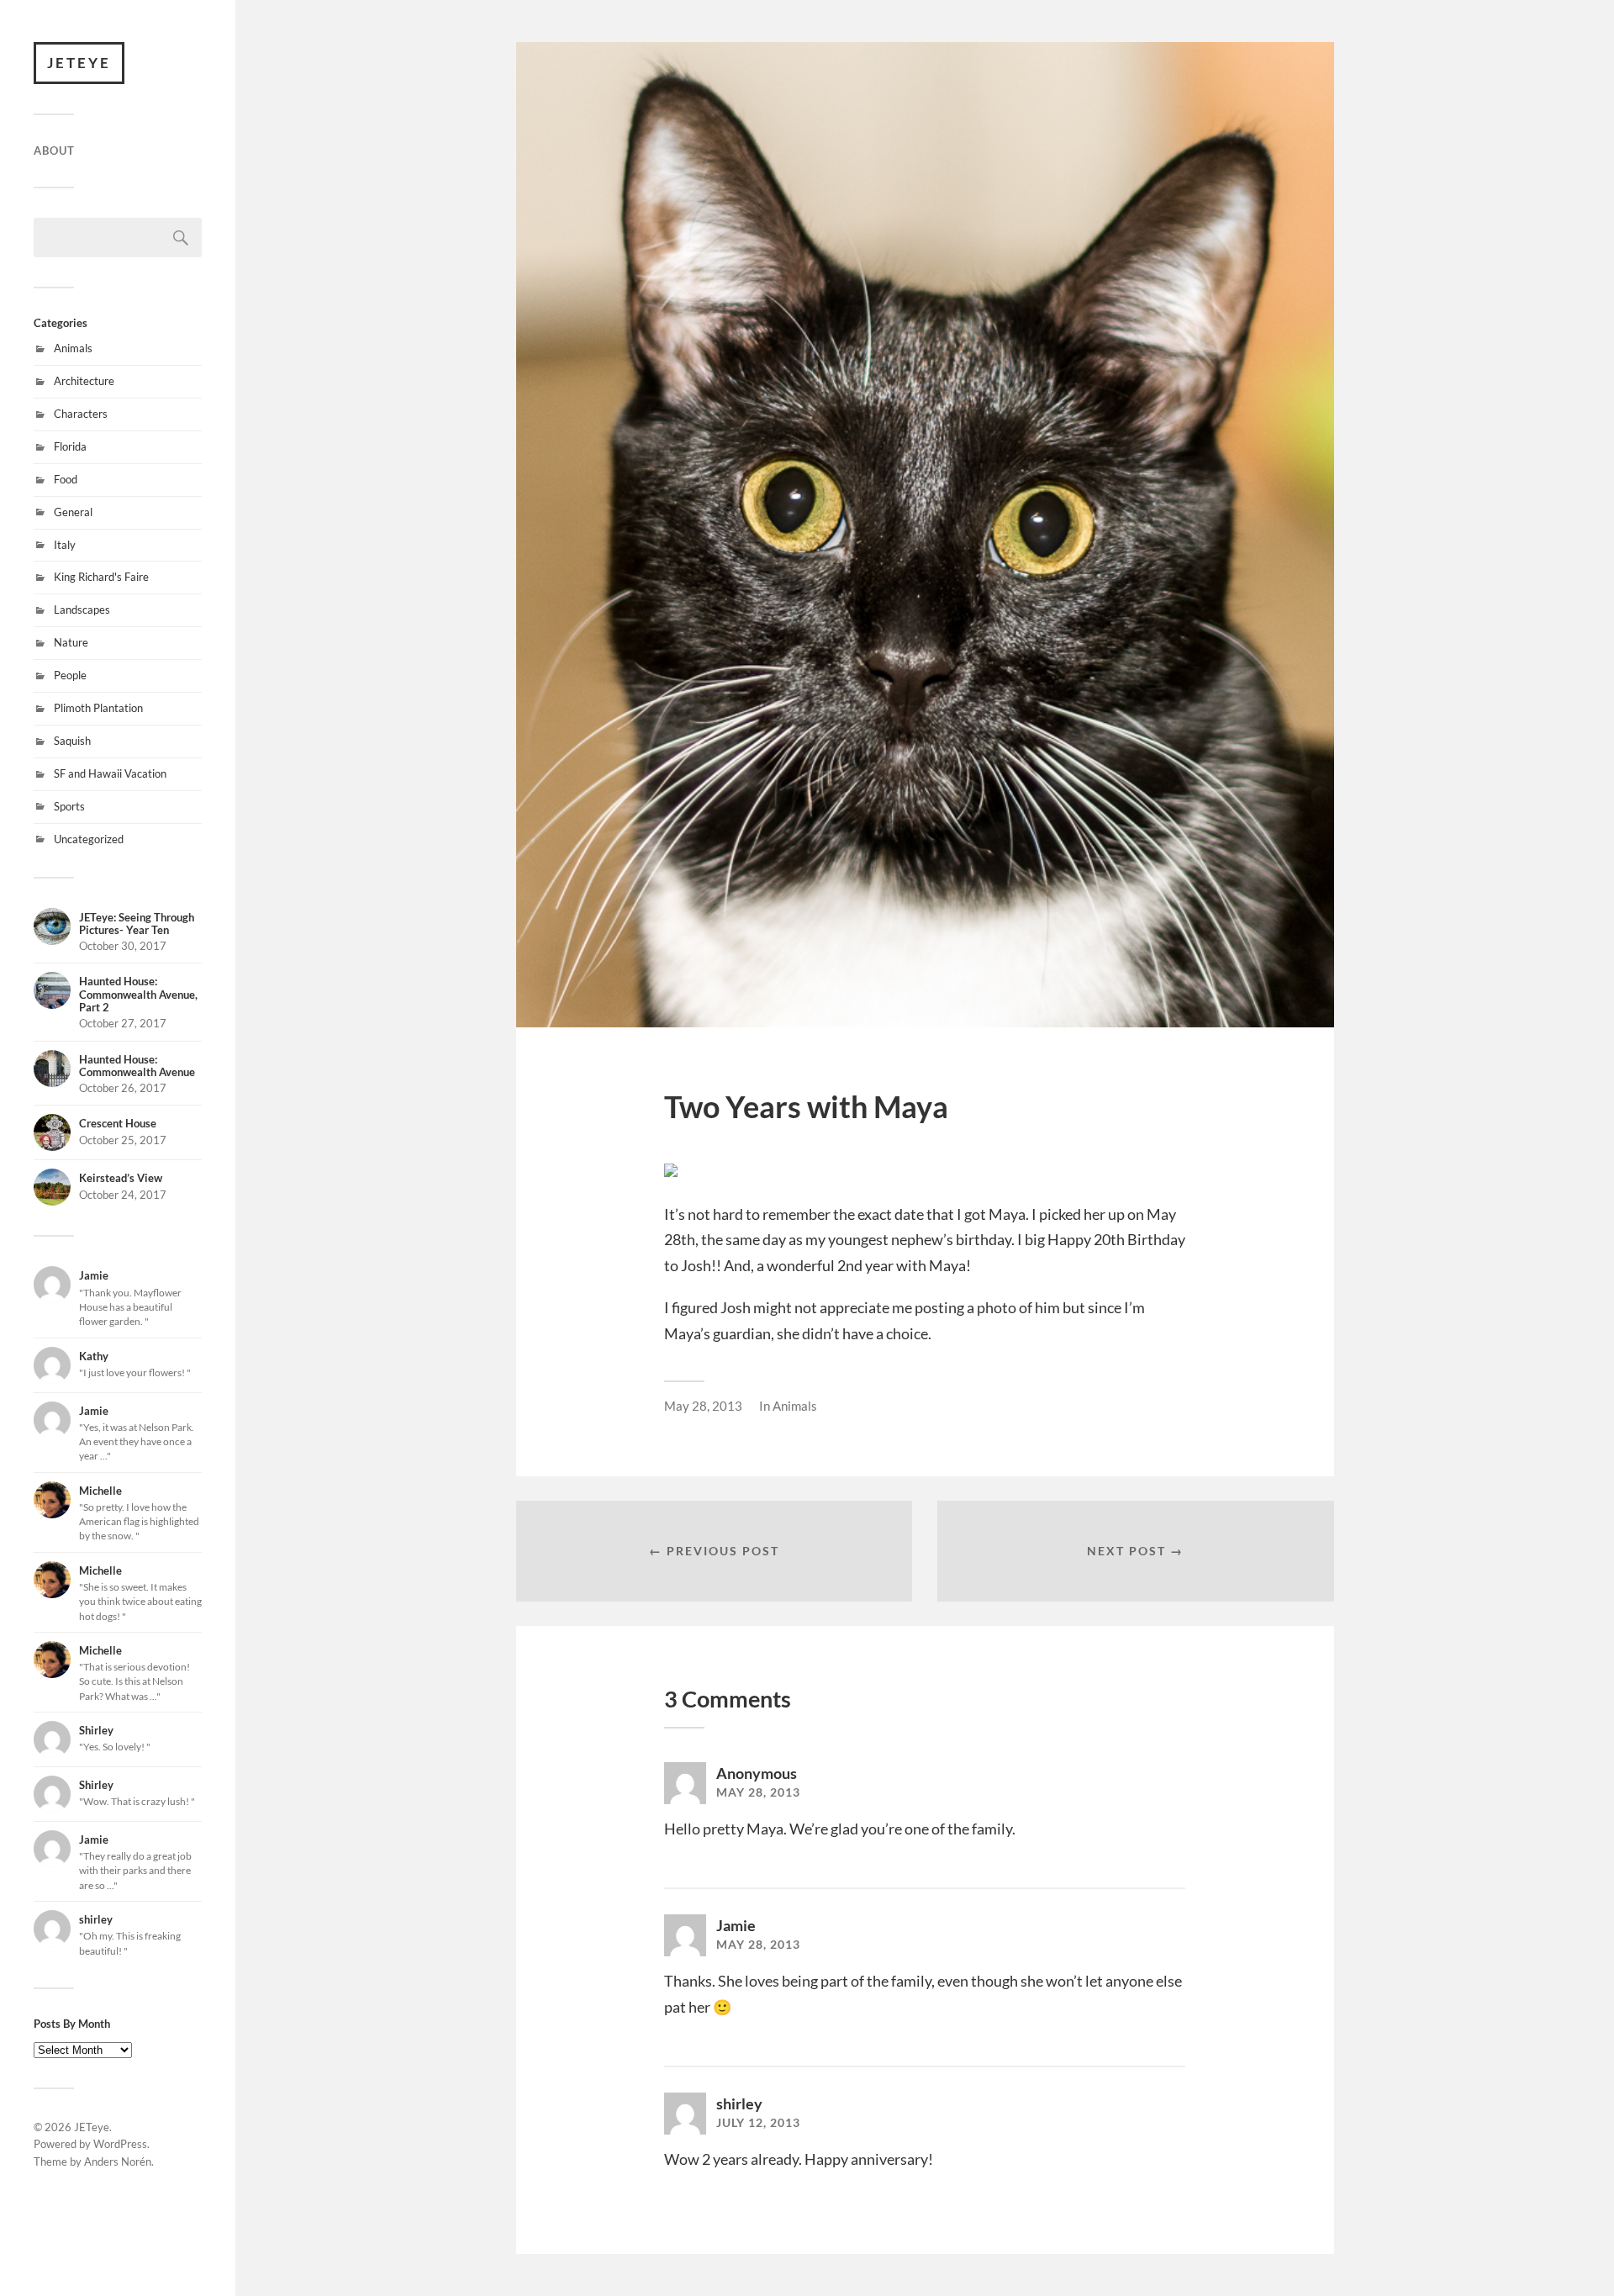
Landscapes (82, 610)
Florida (70, 446)
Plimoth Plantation (98, 708)
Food (66, 479)
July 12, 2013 (758, 2123)
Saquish (72, 741)
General (73, 512)
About (54, 150)
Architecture (84, 381)
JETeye (79, 63)
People (70, 675)
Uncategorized (89, 839)
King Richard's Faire (101, 577)
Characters (81, 414)
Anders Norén (118, 2161)
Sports (69, 806)
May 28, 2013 (703, 1406)
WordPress (120, 2144)
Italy (65, 545)
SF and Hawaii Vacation (110, 773)
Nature (71, 642)
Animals (73, 348)
